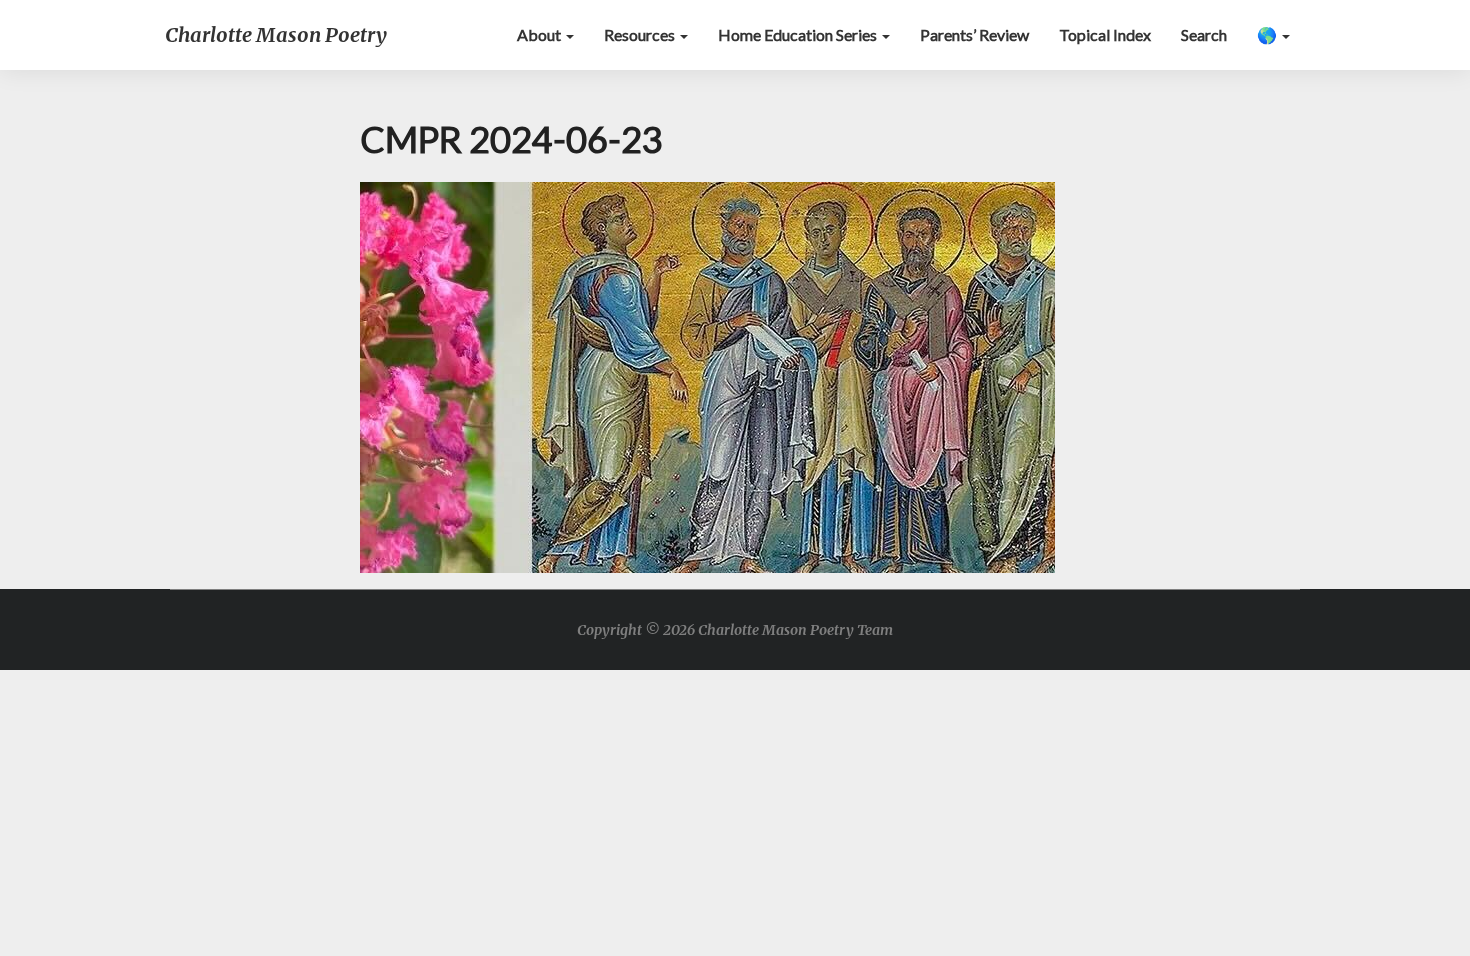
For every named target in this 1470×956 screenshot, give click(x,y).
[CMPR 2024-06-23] (707, 382)
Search (1204, 34)
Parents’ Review (974, 34)
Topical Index (1105, 34)
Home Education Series (799, 34)
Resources (641, 34)
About (540, 34)
